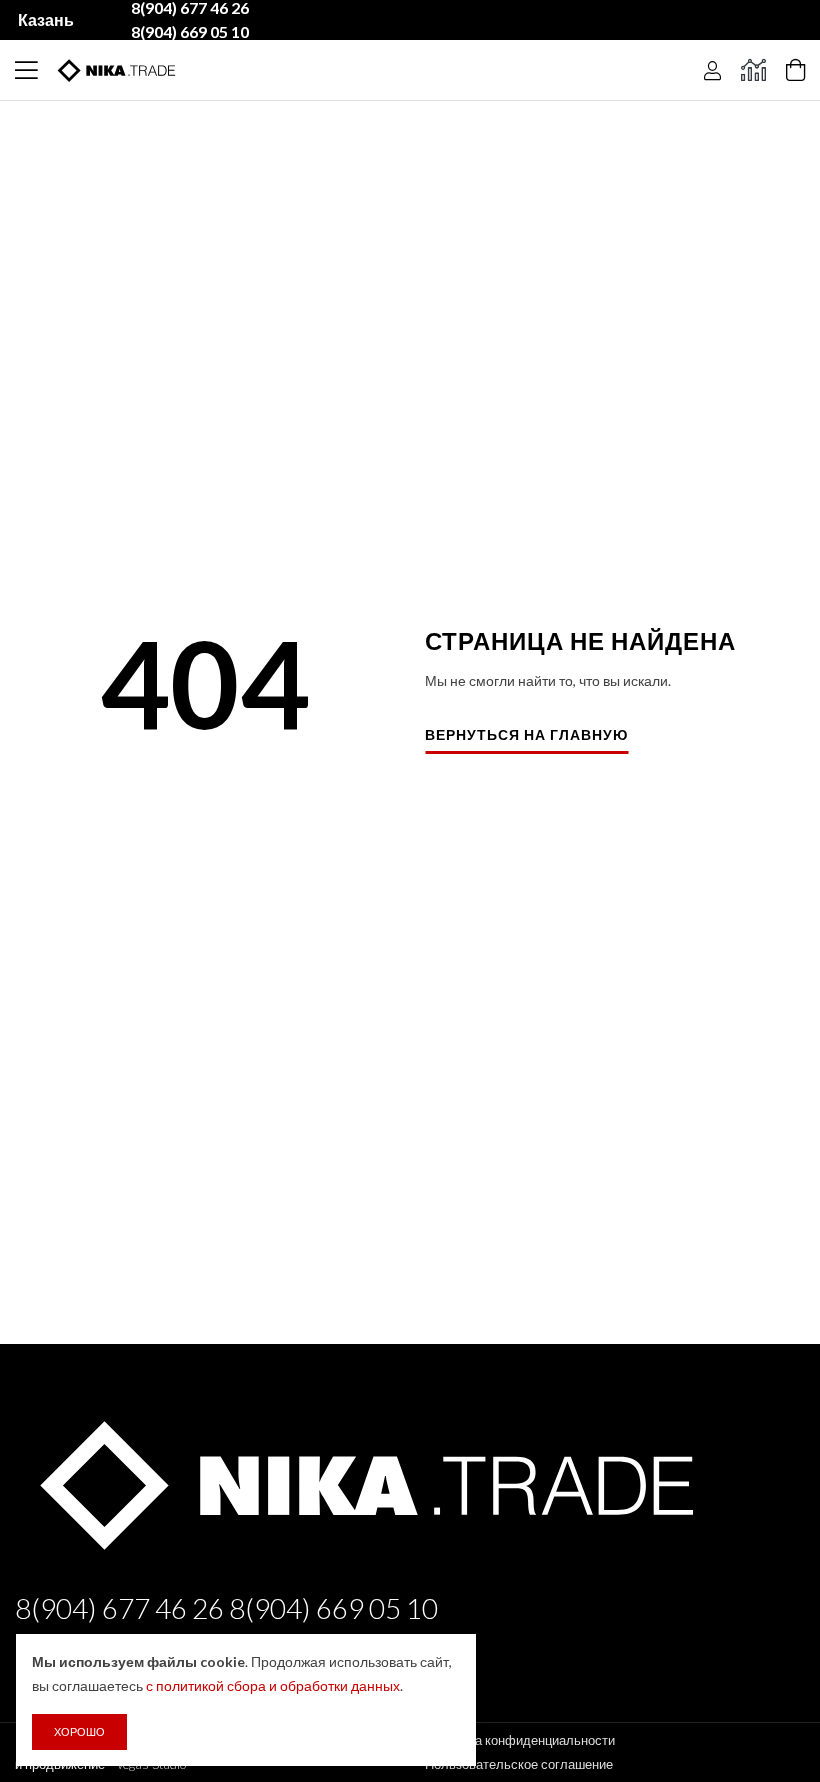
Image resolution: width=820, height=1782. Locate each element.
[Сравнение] (753, 70)
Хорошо (79, 1731)
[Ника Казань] (362, 1480)
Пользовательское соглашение (519, 1764)
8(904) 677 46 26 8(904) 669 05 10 (226, 1608)
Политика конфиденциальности (520, 1740)
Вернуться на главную (526, 735)
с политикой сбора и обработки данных (273, 1685)
